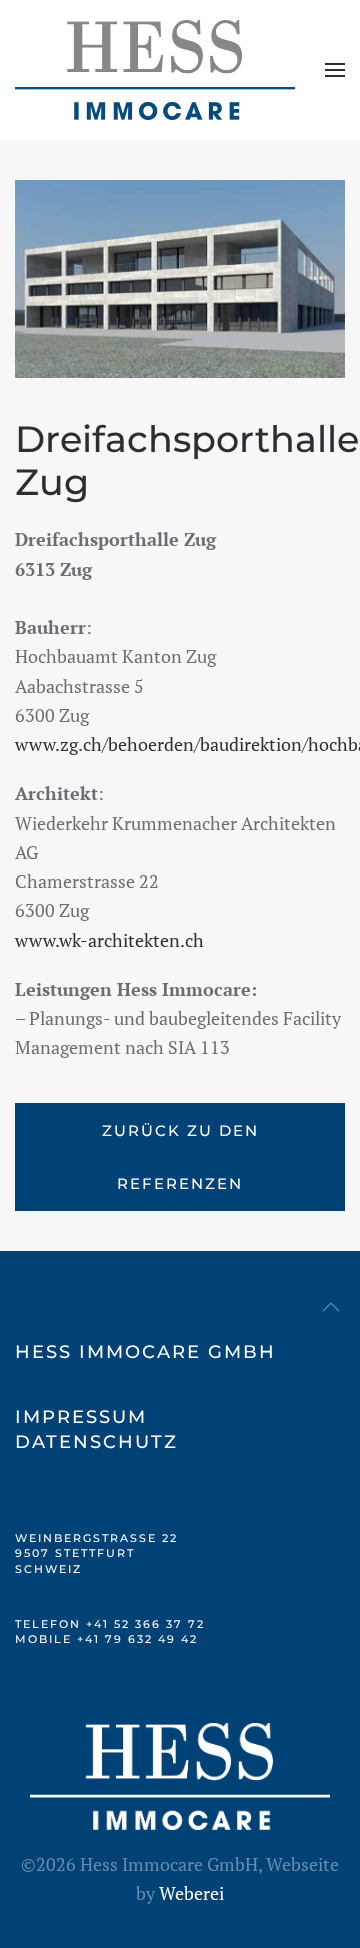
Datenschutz (96, 1442)
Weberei (191, 1893)
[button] (335, 70)
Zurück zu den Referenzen (180, 1157)
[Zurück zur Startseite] (155, 70)
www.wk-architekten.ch (109, 940)
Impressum (81, 1417)
